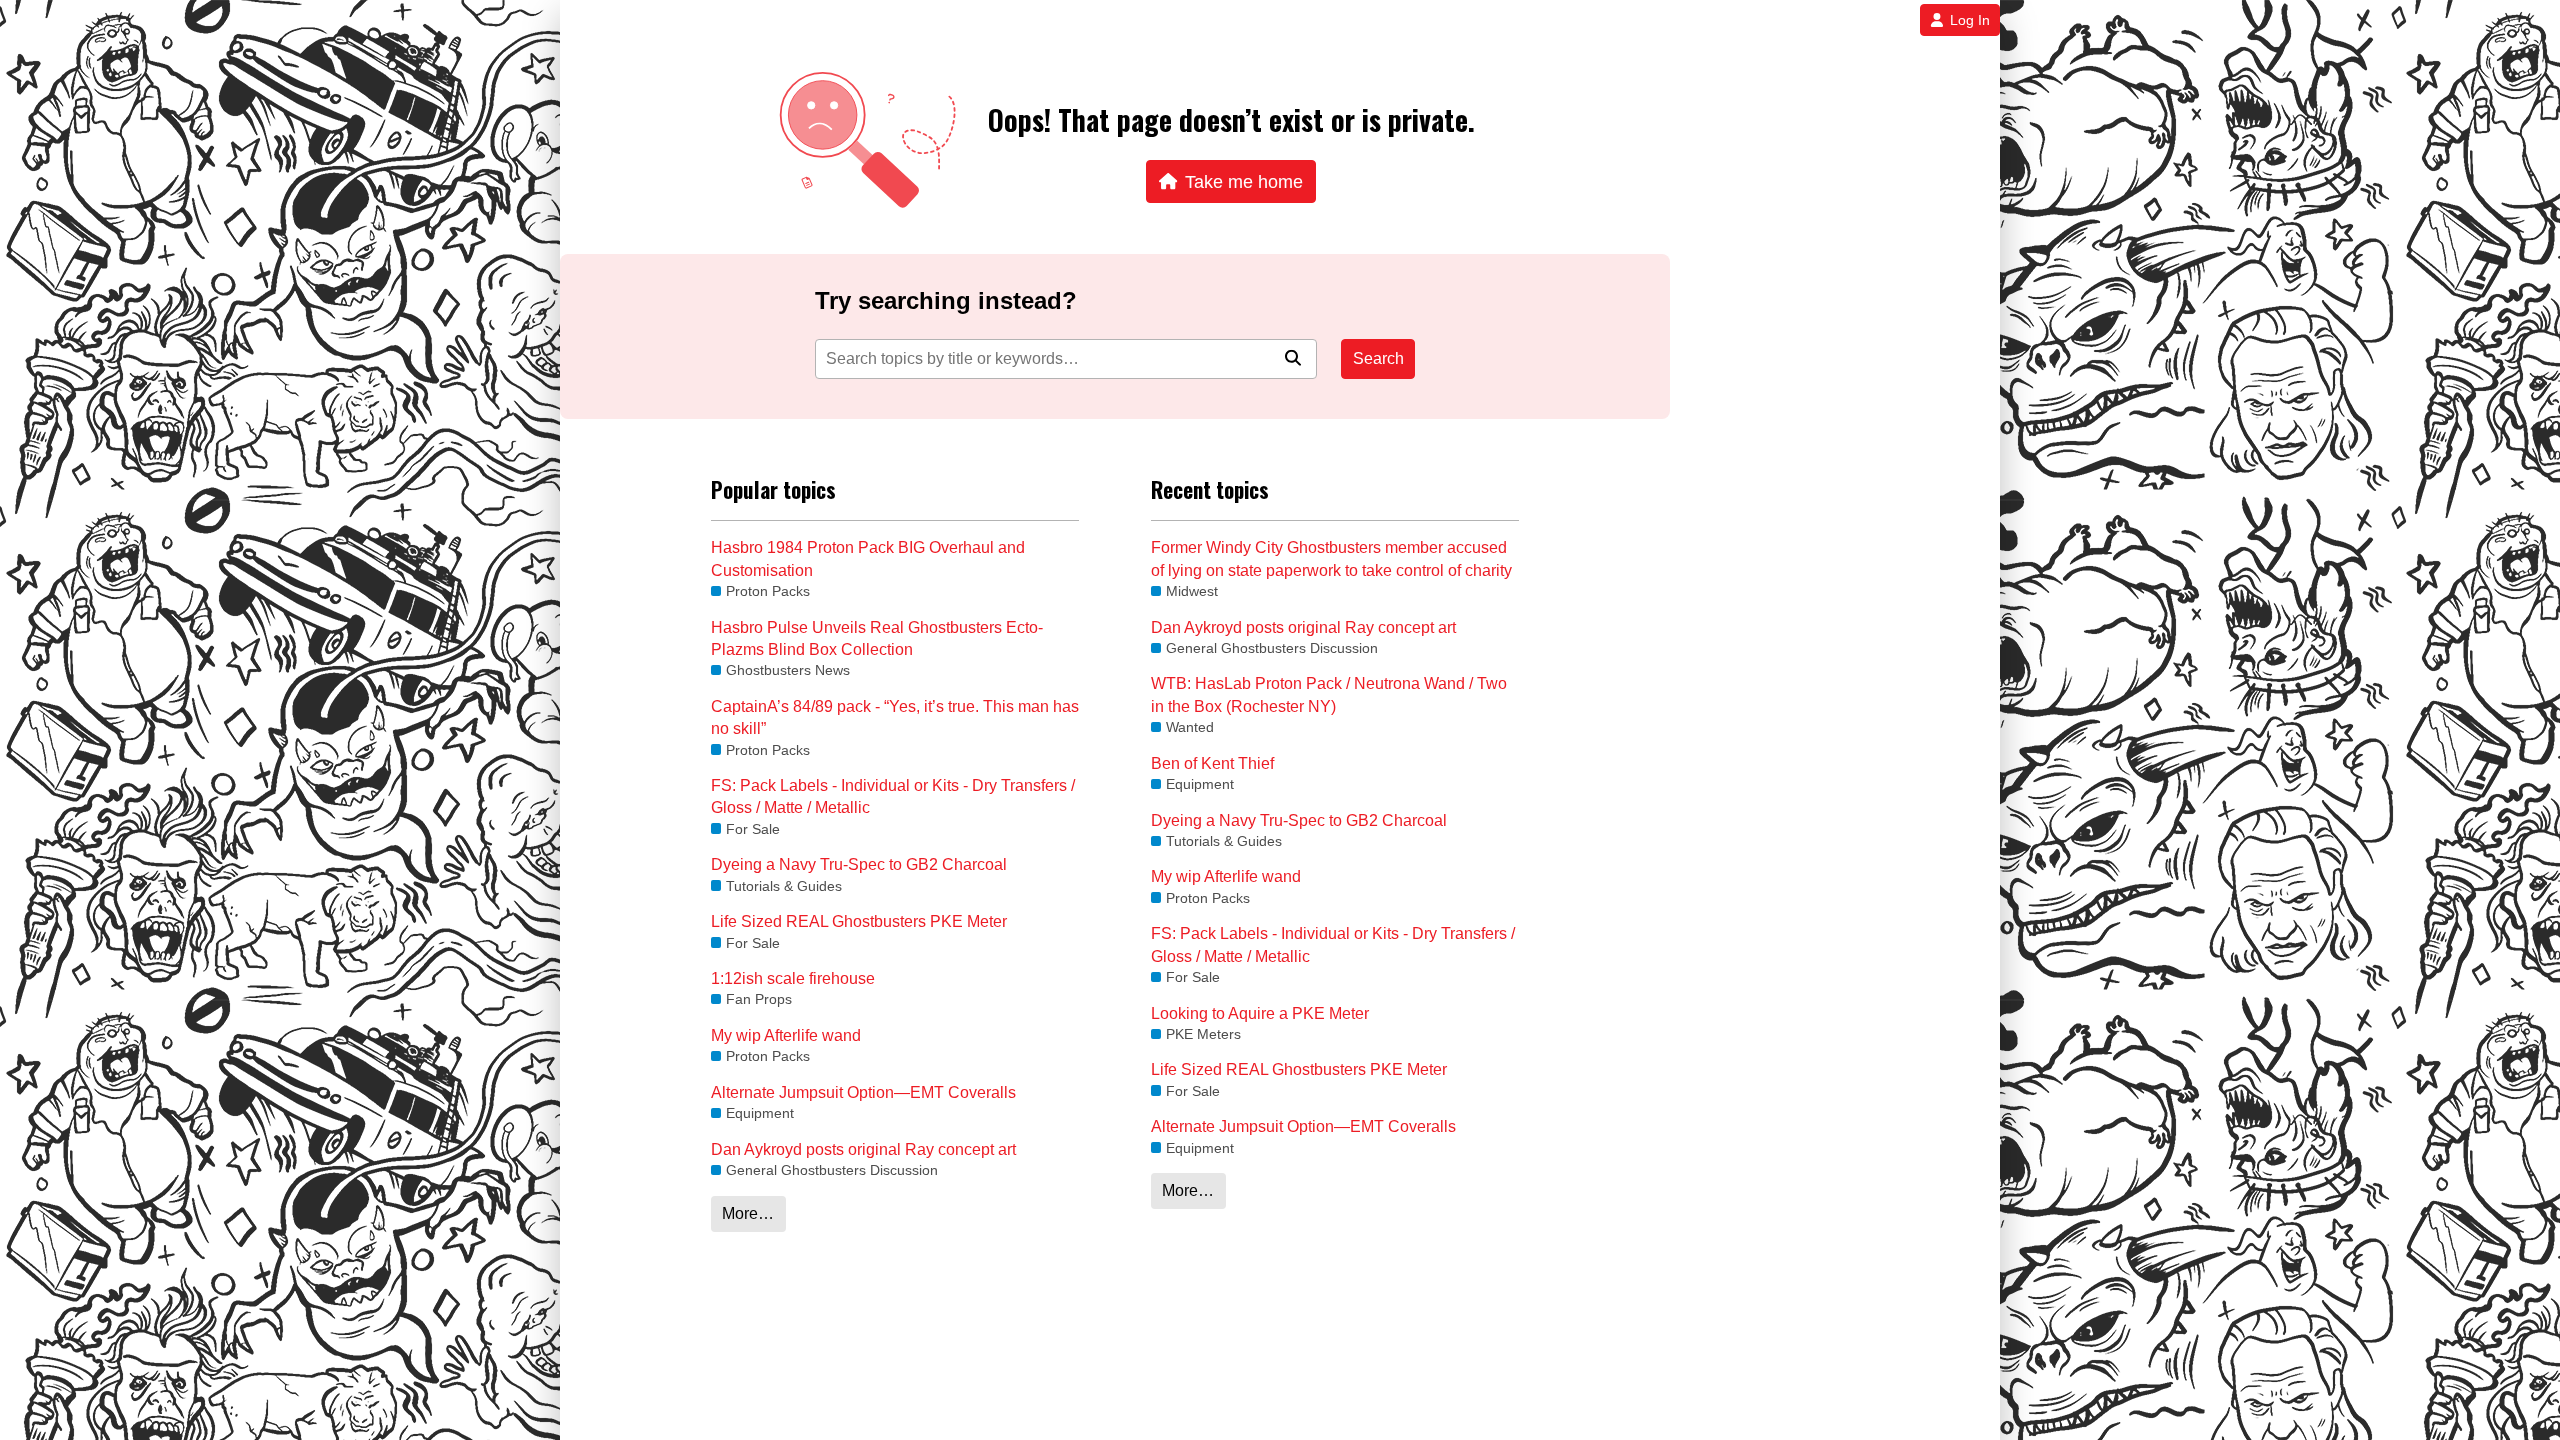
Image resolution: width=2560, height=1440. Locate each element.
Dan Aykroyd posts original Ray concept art (863, 1149)
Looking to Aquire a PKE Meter (1260, 1013)
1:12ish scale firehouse (793, 978)
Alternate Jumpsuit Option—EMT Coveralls (863, 1092)
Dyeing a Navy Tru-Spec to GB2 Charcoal (859, 864)
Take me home (1244, 181)
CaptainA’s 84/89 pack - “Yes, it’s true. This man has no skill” (895, 717)
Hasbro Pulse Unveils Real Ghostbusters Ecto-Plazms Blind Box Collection (877, 638)
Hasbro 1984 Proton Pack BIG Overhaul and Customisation (868, 558)
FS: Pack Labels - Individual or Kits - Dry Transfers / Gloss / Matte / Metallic (893, 796)
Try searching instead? (946, 300)
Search (1378, 358)
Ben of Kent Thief (1212, 763)
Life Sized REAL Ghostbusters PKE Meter (859, 921)
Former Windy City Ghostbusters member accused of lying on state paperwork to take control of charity (1331, 558)
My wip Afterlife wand (786, 1035)
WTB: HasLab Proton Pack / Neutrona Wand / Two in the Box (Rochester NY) (1329, 694)
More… (748, 1213)
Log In (1970, 20)
